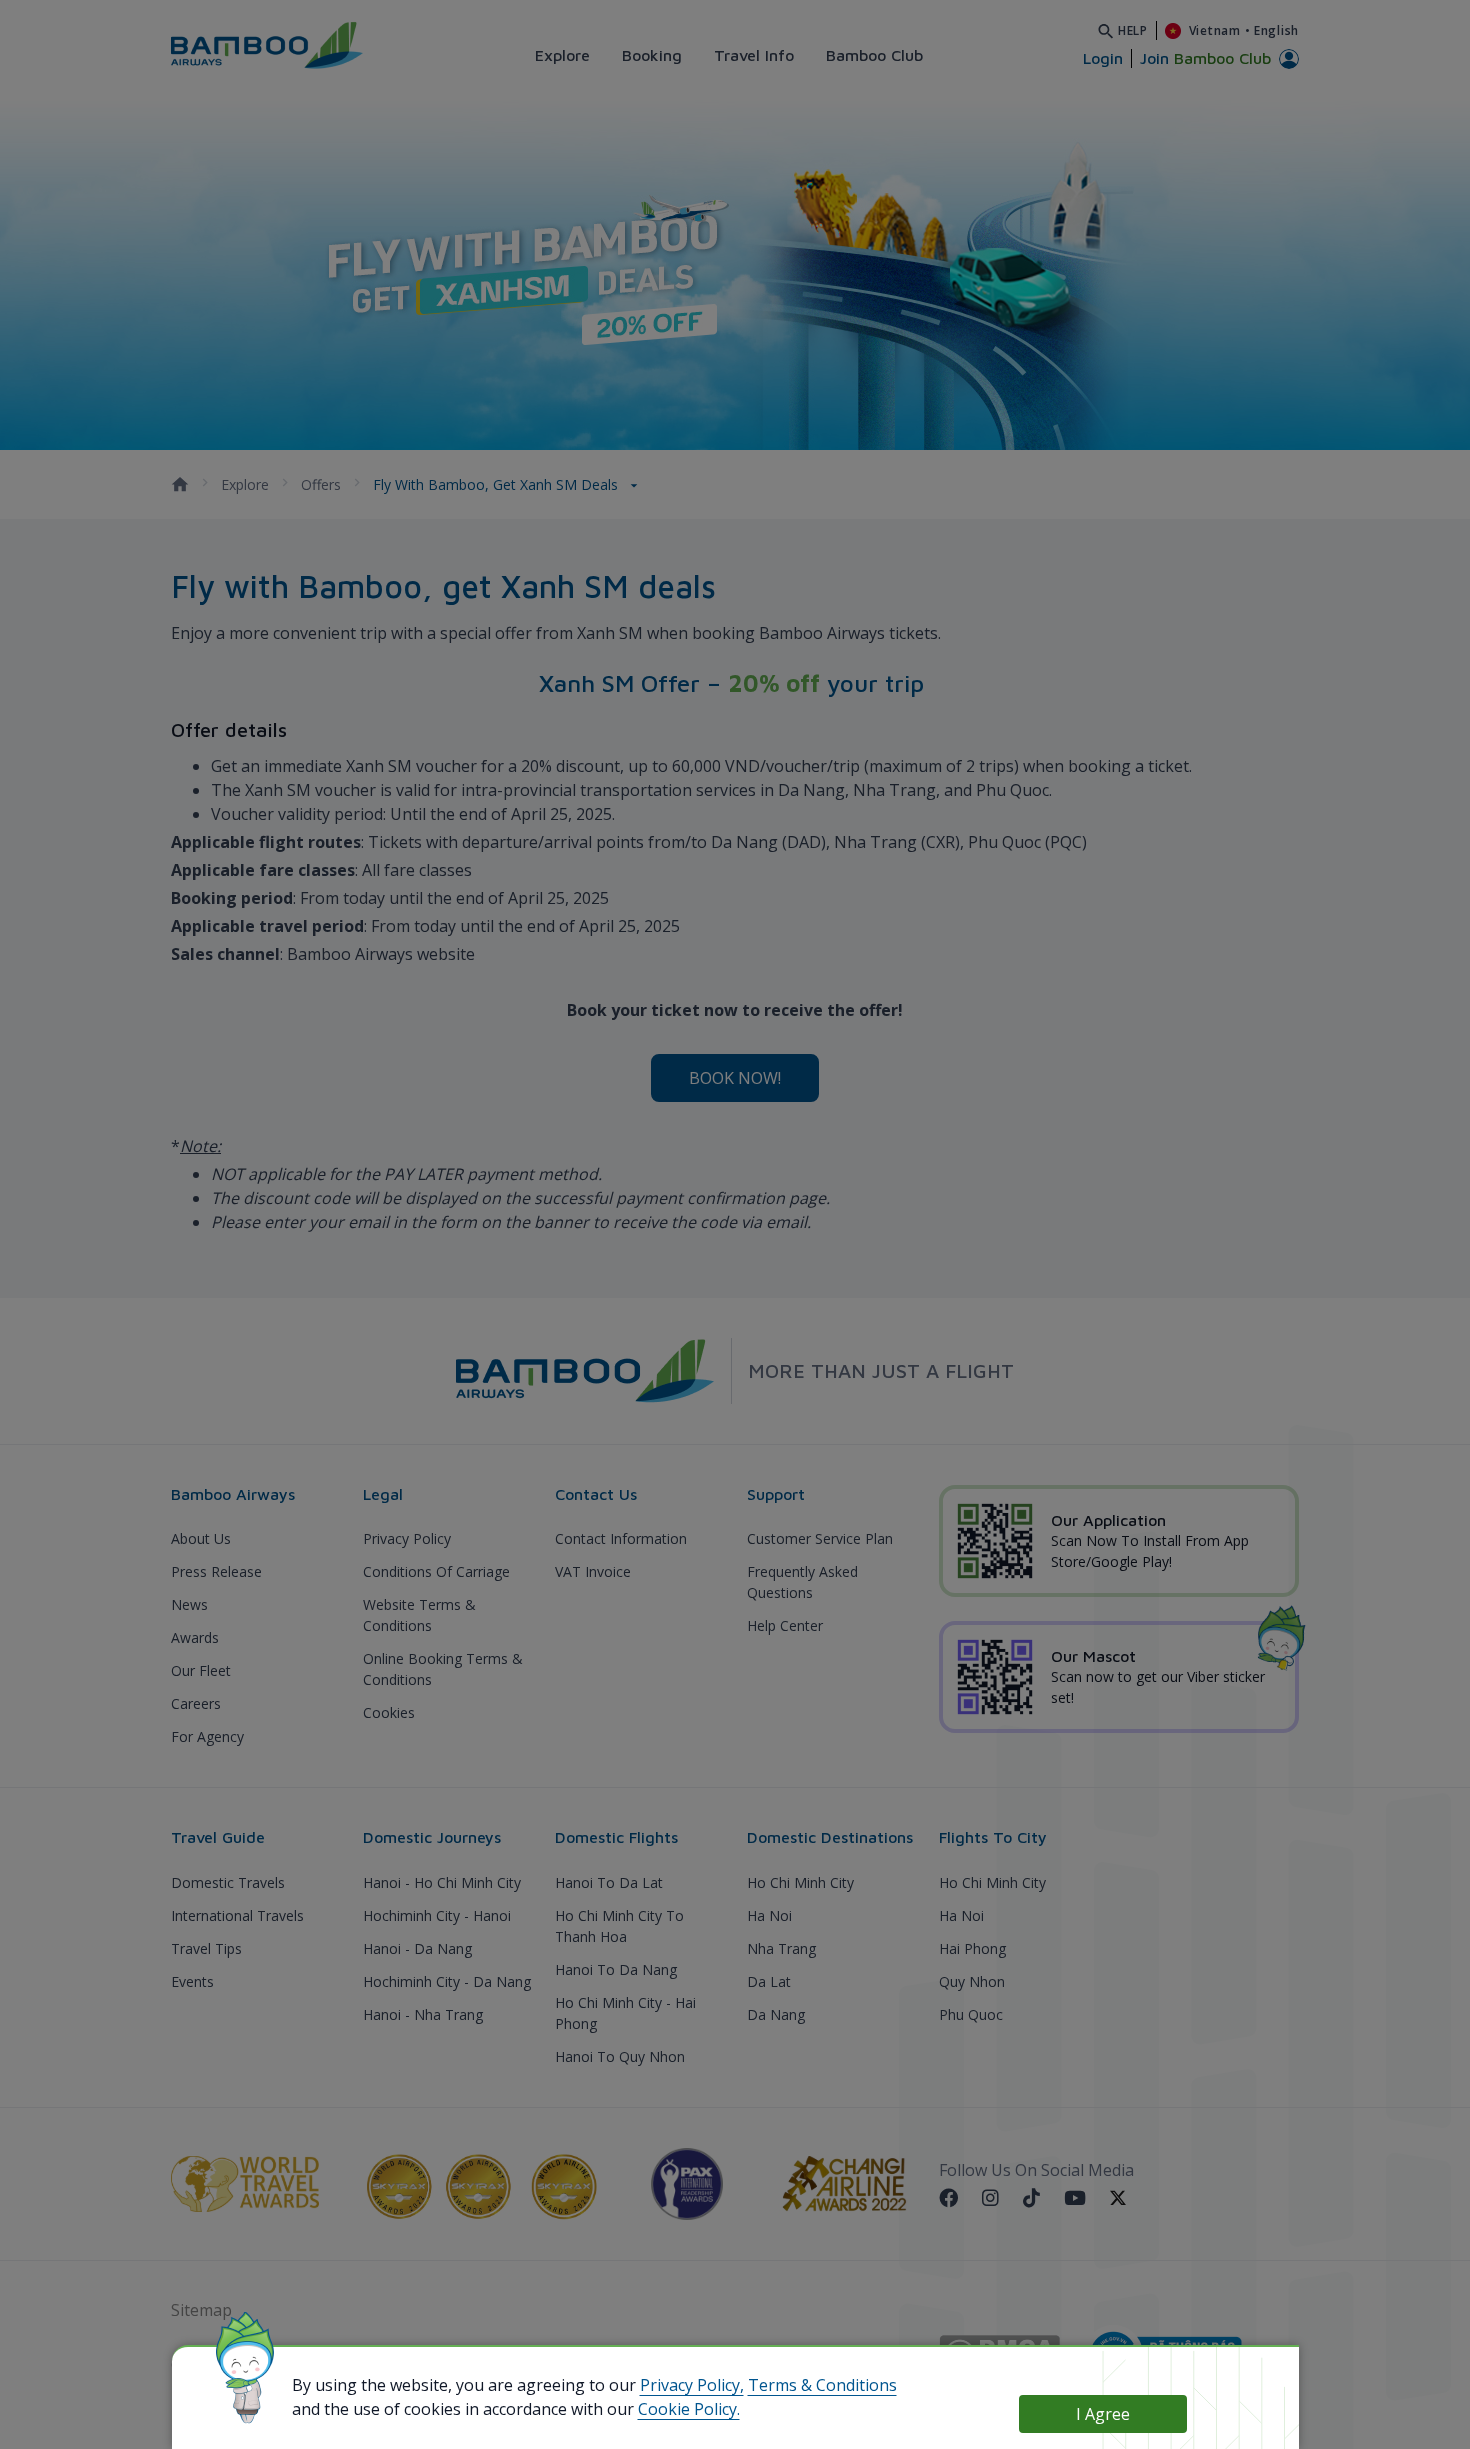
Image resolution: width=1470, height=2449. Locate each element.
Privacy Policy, (692, 2385)
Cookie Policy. (689, 2409)
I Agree (1103, 2414)
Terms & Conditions (822, 2385)
